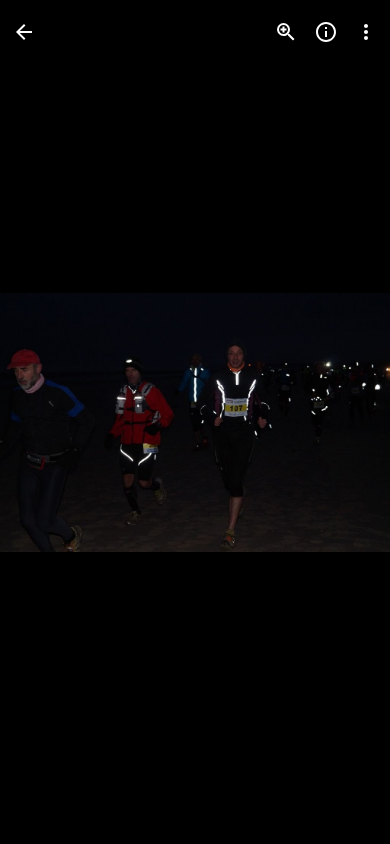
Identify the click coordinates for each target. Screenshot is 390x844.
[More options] (366, 32)
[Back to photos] (24, 32)
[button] (56, 422)
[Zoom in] (286, 32)
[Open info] (326, 32)
